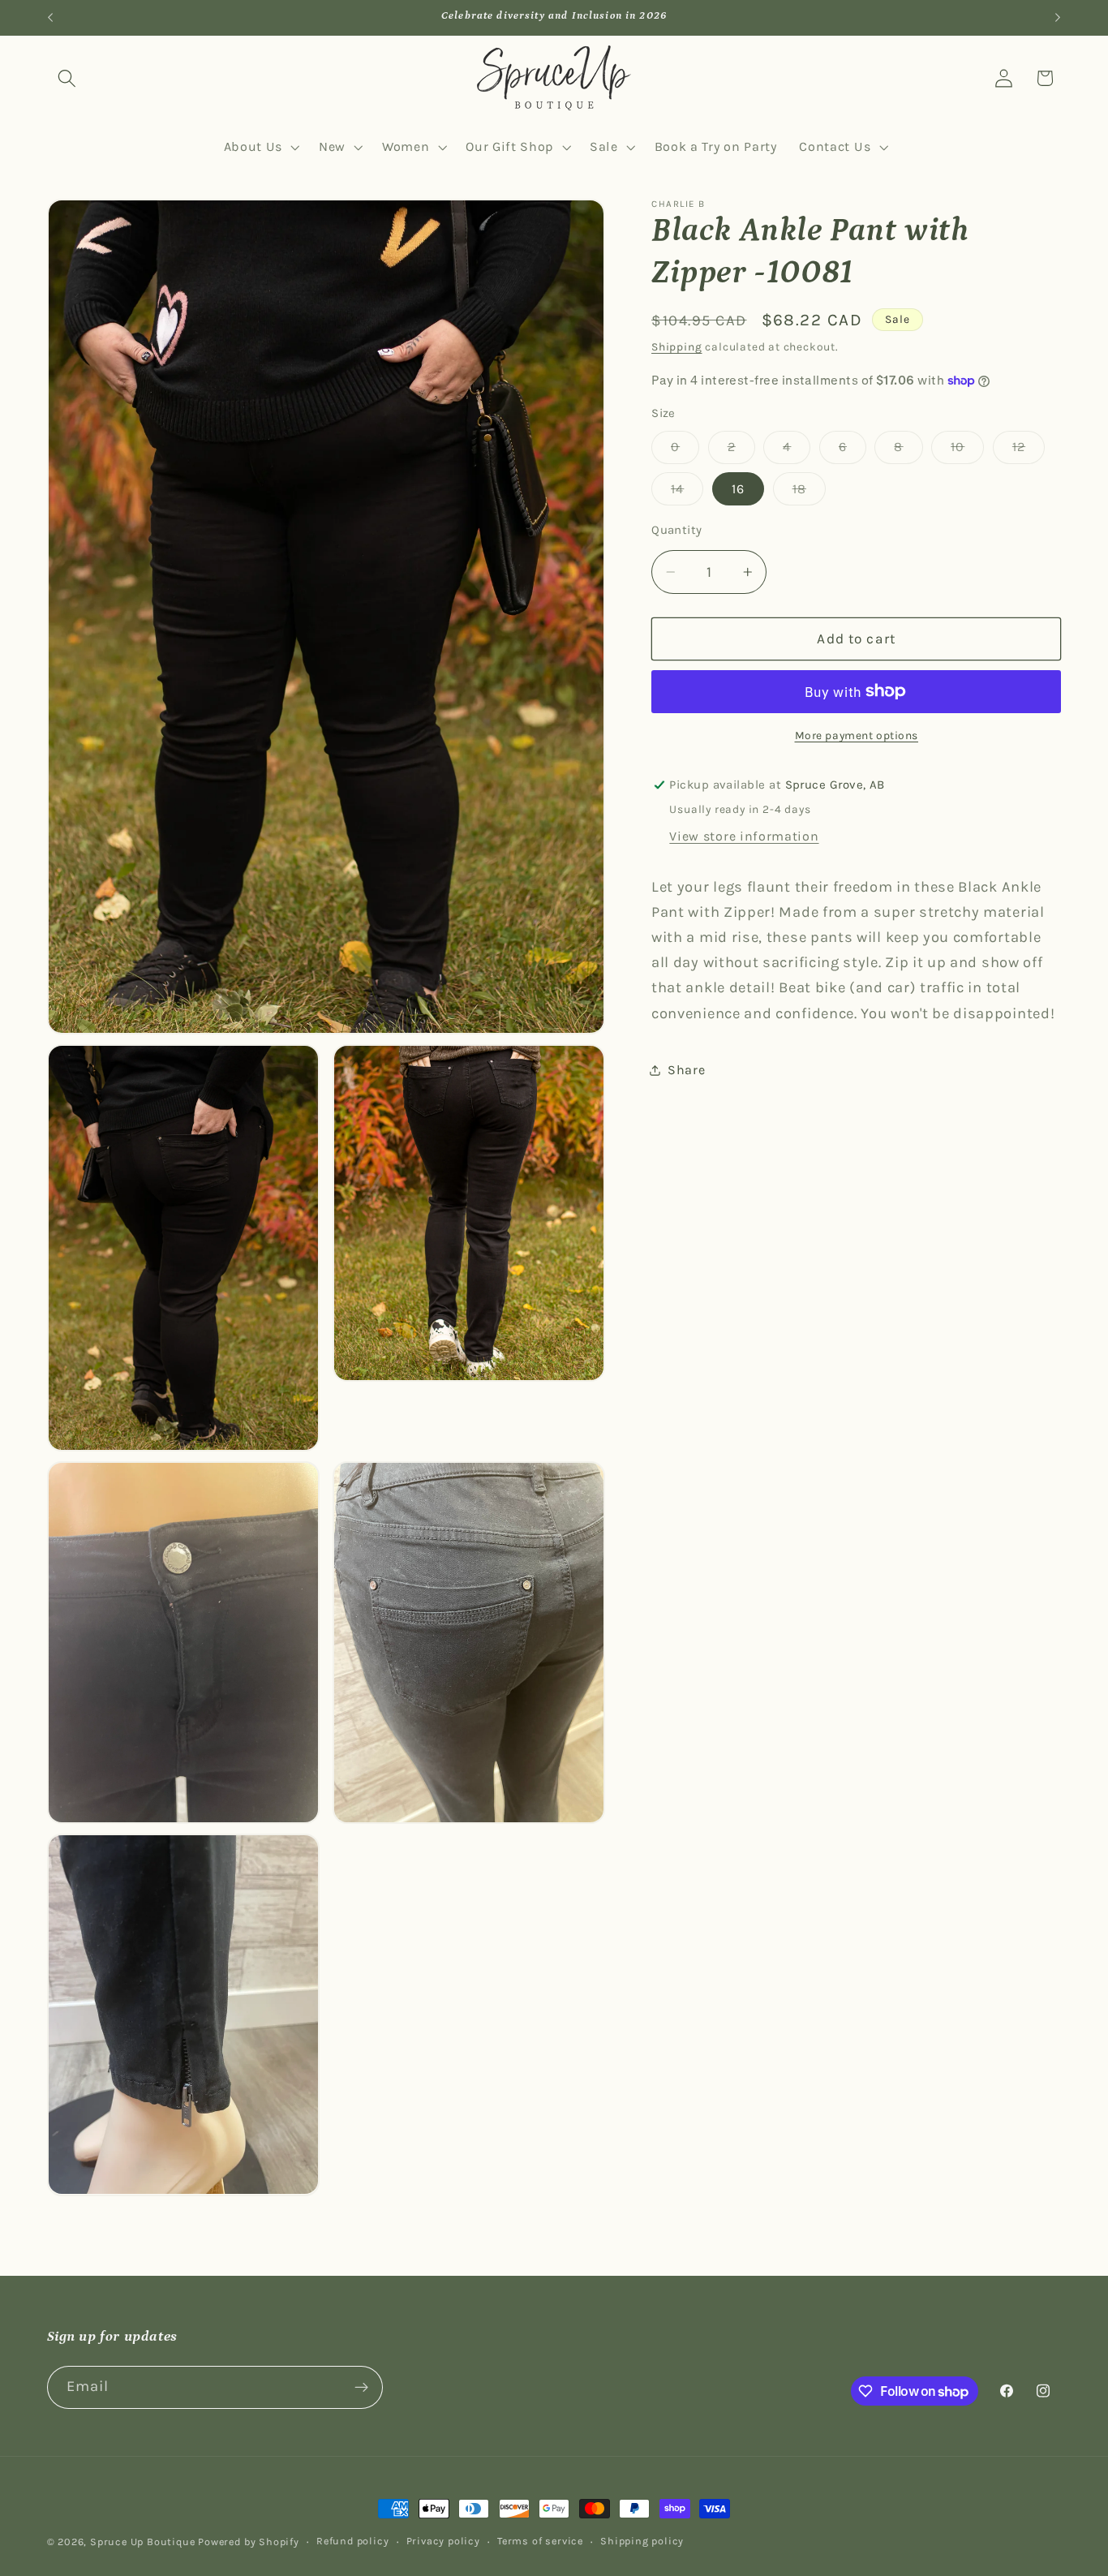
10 (967, 451)
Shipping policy (642, 2541)
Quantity (677, 530)
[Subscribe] (361, 2388)
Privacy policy (443, 2541)
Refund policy (352, 2541)
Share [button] (686, 1070)
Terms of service (540, 2541)
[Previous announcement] (50, 18)
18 (809, 493)
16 (738, 489)
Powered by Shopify (249, 2542)
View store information (744, 836)
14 (687, 493)
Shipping (676, 346)
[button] (68, 78)
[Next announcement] (1058, 18)
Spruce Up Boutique (143, 2542)
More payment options (857, 735)
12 (1029, 451)
